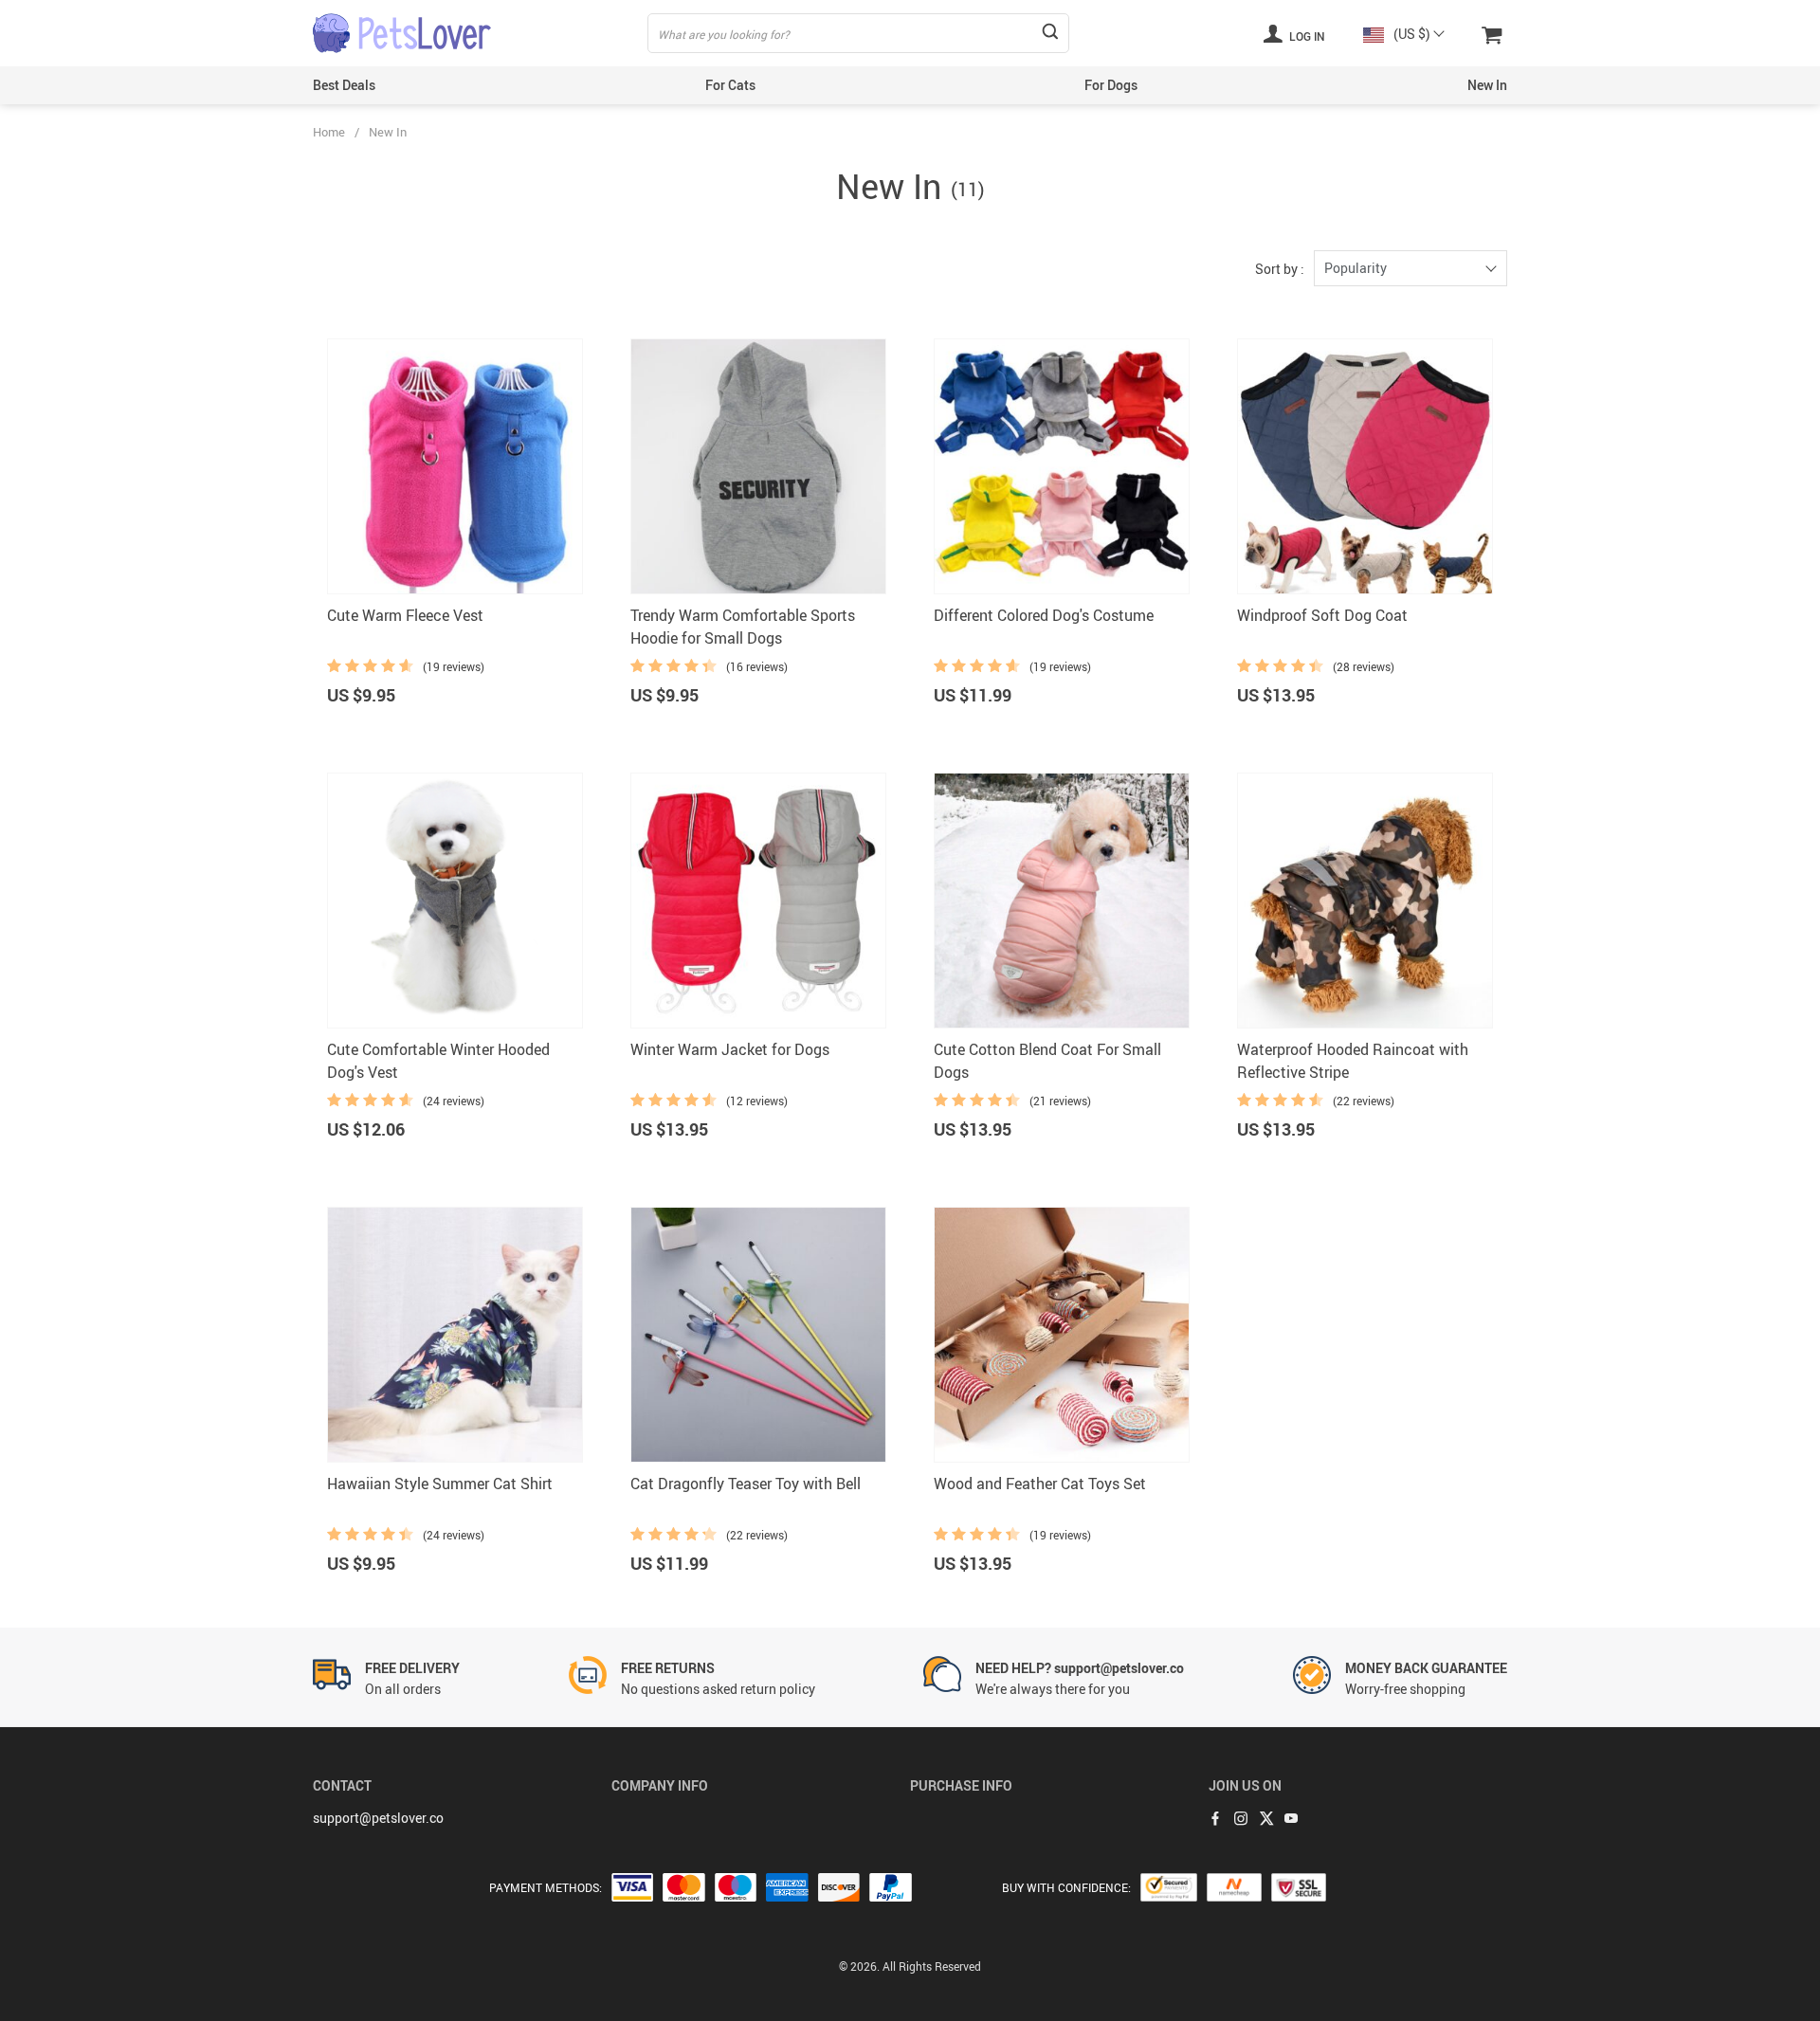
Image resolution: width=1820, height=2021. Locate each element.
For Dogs (1111, 85)
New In (1487, 85)
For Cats (730, 85)
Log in (1306, 36)
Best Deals (344, 85)
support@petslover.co (378, 1818)
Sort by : (1280, 269)
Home (329, 132)
